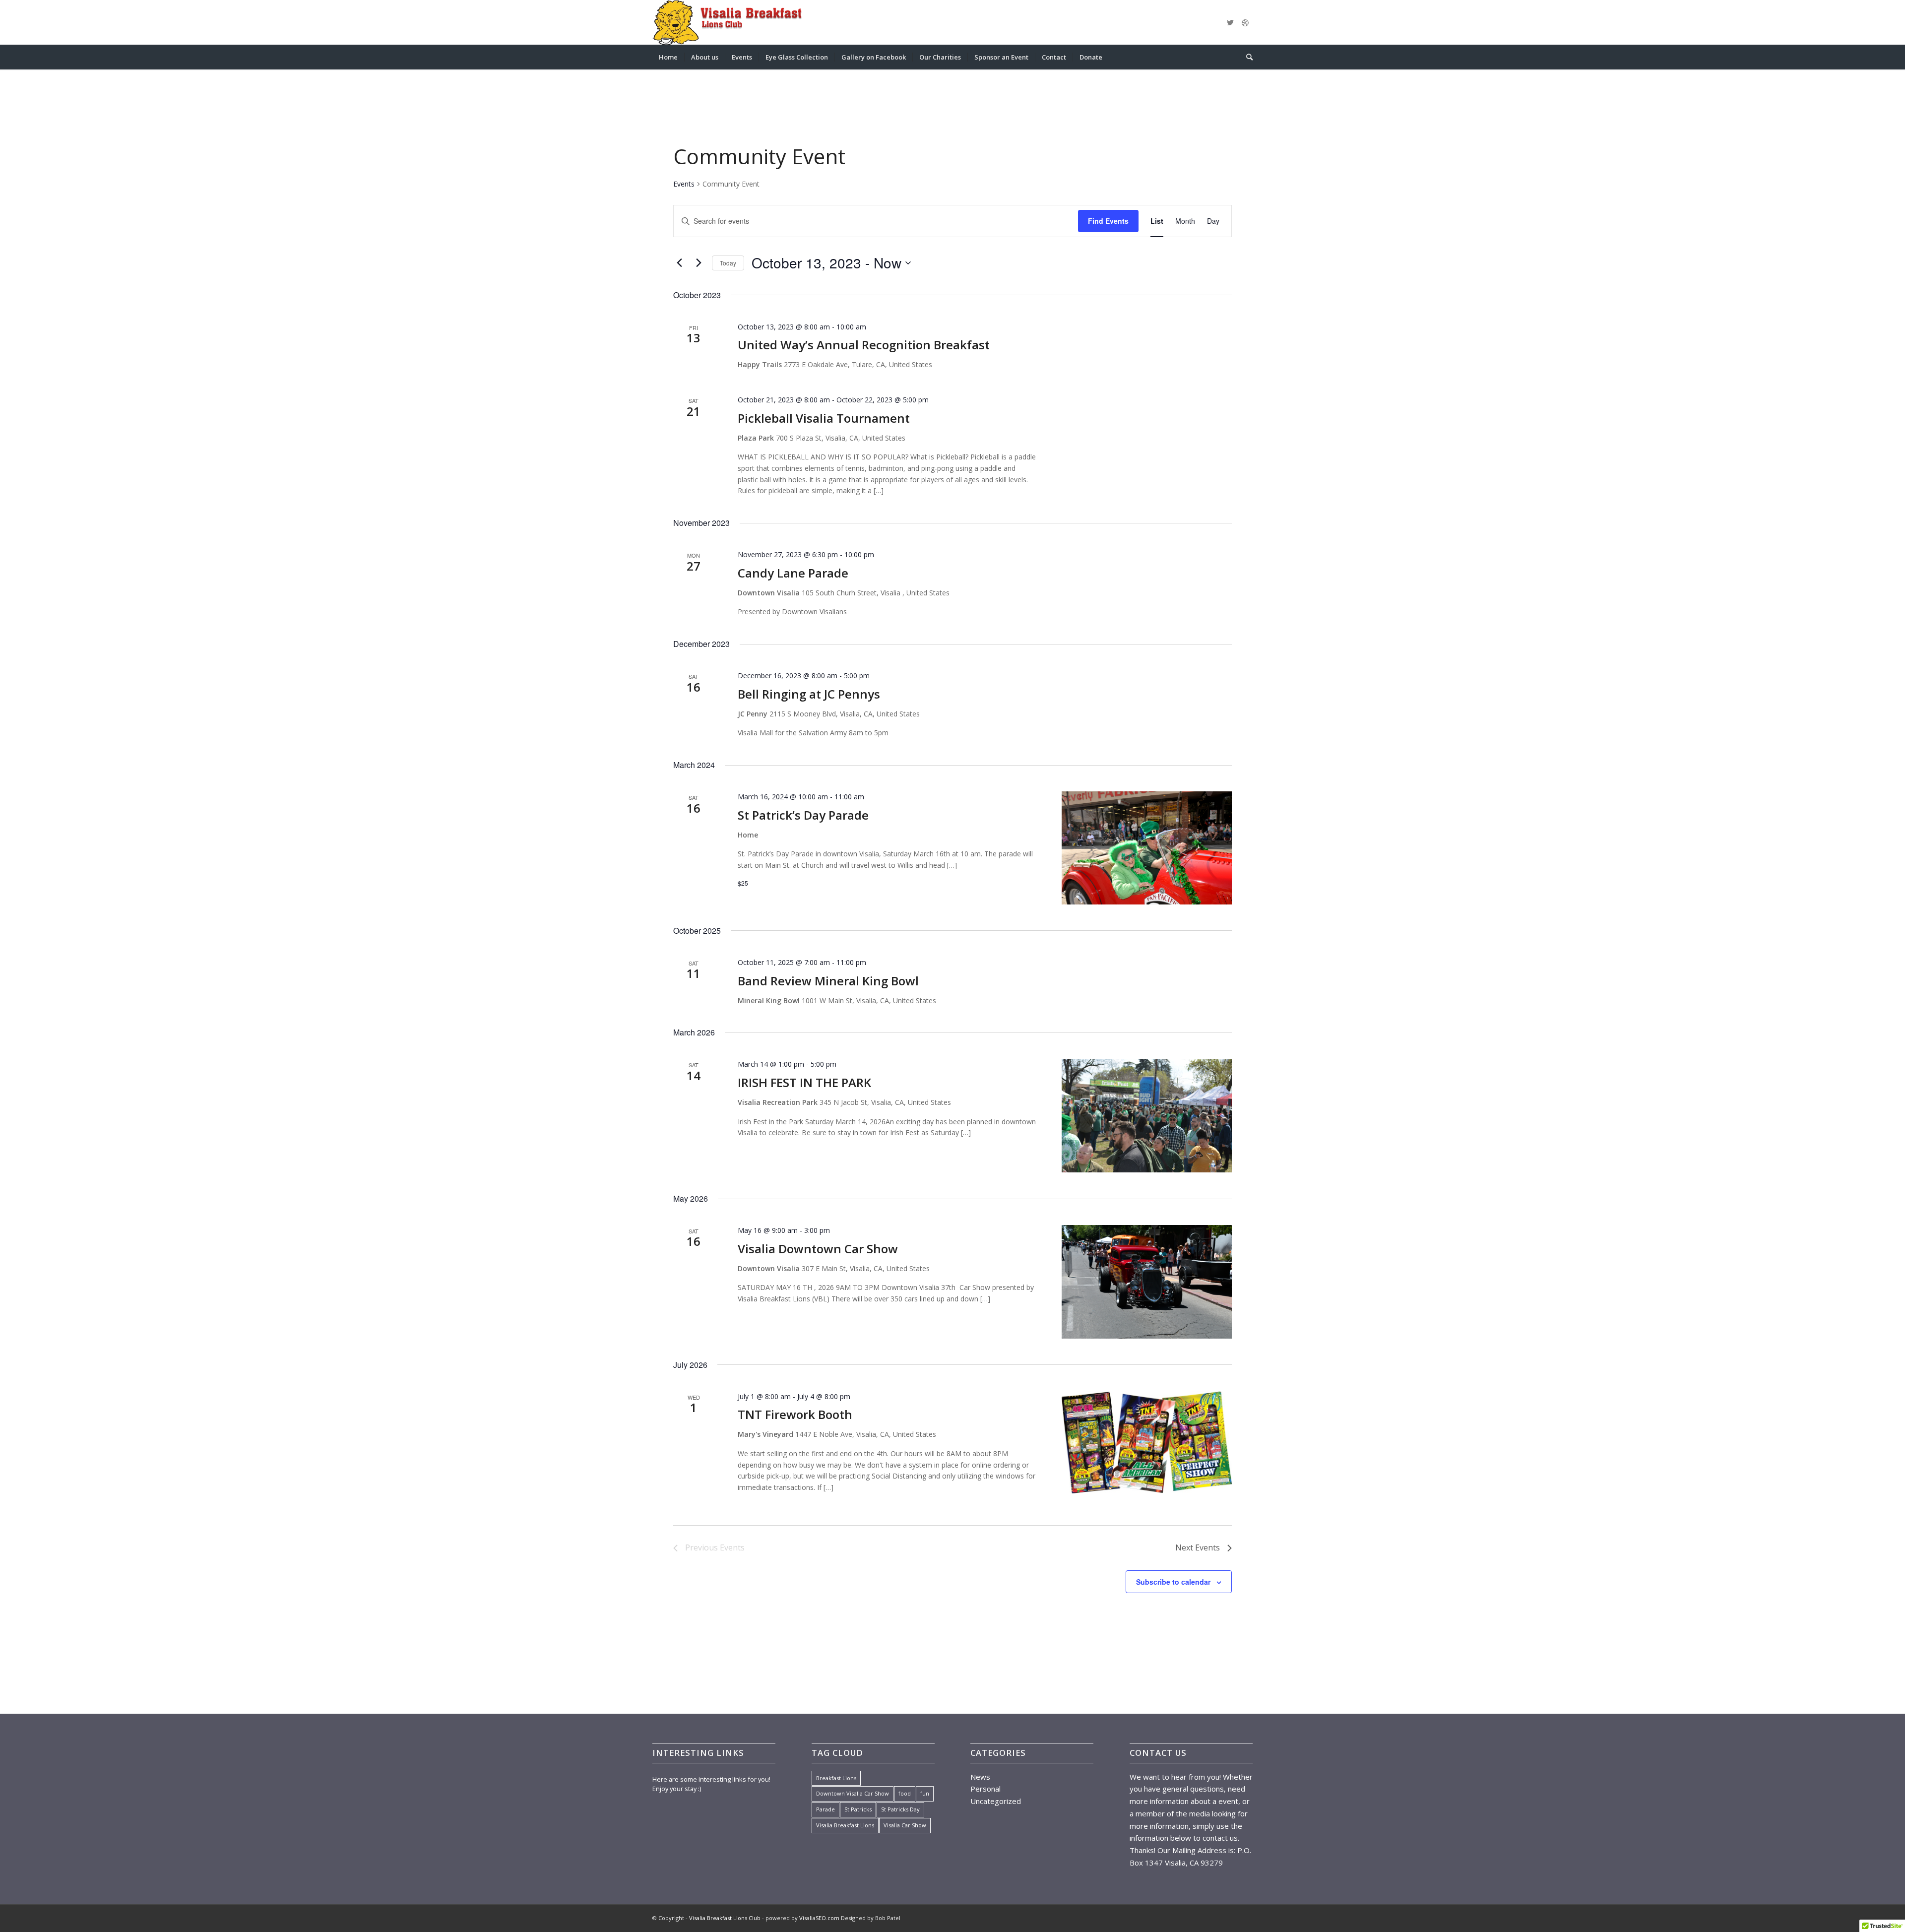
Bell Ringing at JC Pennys (809, 694)
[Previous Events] (679, 263)
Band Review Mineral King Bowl (828, 981)
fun (925, 1793)
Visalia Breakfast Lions (845, 1825)
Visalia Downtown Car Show (818, 1249)
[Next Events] (698, 263)
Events (684, 184)
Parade (825, 1809)
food (905, 1793)
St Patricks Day (900, 1809)
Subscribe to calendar (1173, 1582)
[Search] (1246, 57)
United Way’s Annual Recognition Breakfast (864, 345)
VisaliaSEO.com (819, 1918)
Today (728, 263)
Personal (985, 1789)
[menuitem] (668, 57)
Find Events (1108, 221)
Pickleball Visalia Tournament (824, 418)
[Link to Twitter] (1230, 22)
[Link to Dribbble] (1245, 22)
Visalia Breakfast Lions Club (725, 1918)
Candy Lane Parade (793, 573)
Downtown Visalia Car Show (853, 1793)
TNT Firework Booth (795, 1414)
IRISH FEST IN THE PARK (804, 1082)
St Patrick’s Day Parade (803, 815)
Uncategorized (996, 1801)
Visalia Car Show (905, 1825)
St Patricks (858, 1809)
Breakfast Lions (836, 1778)
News (980, 1777)
